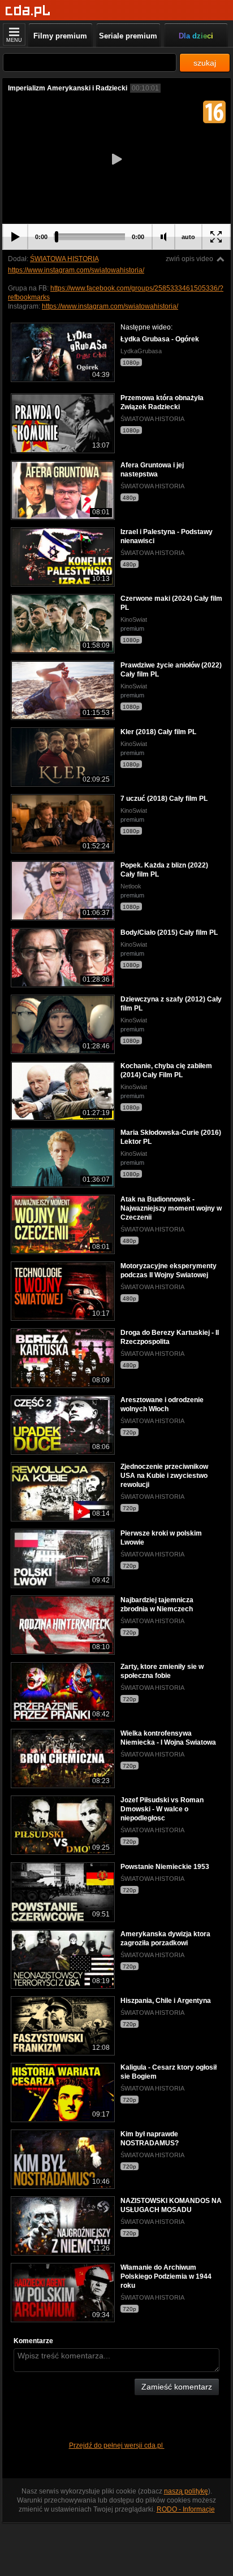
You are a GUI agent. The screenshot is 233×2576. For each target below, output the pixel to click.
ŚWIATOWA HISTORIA (64, 259)
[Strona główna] (28, 11)
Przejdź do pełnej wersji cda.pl (117, 2445)
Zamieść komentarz (177, 2387)
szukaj (205, 63)
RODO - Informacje (186, 2509)
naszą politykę (186, 2491)
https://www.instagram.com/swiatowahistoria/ (76, 270)
